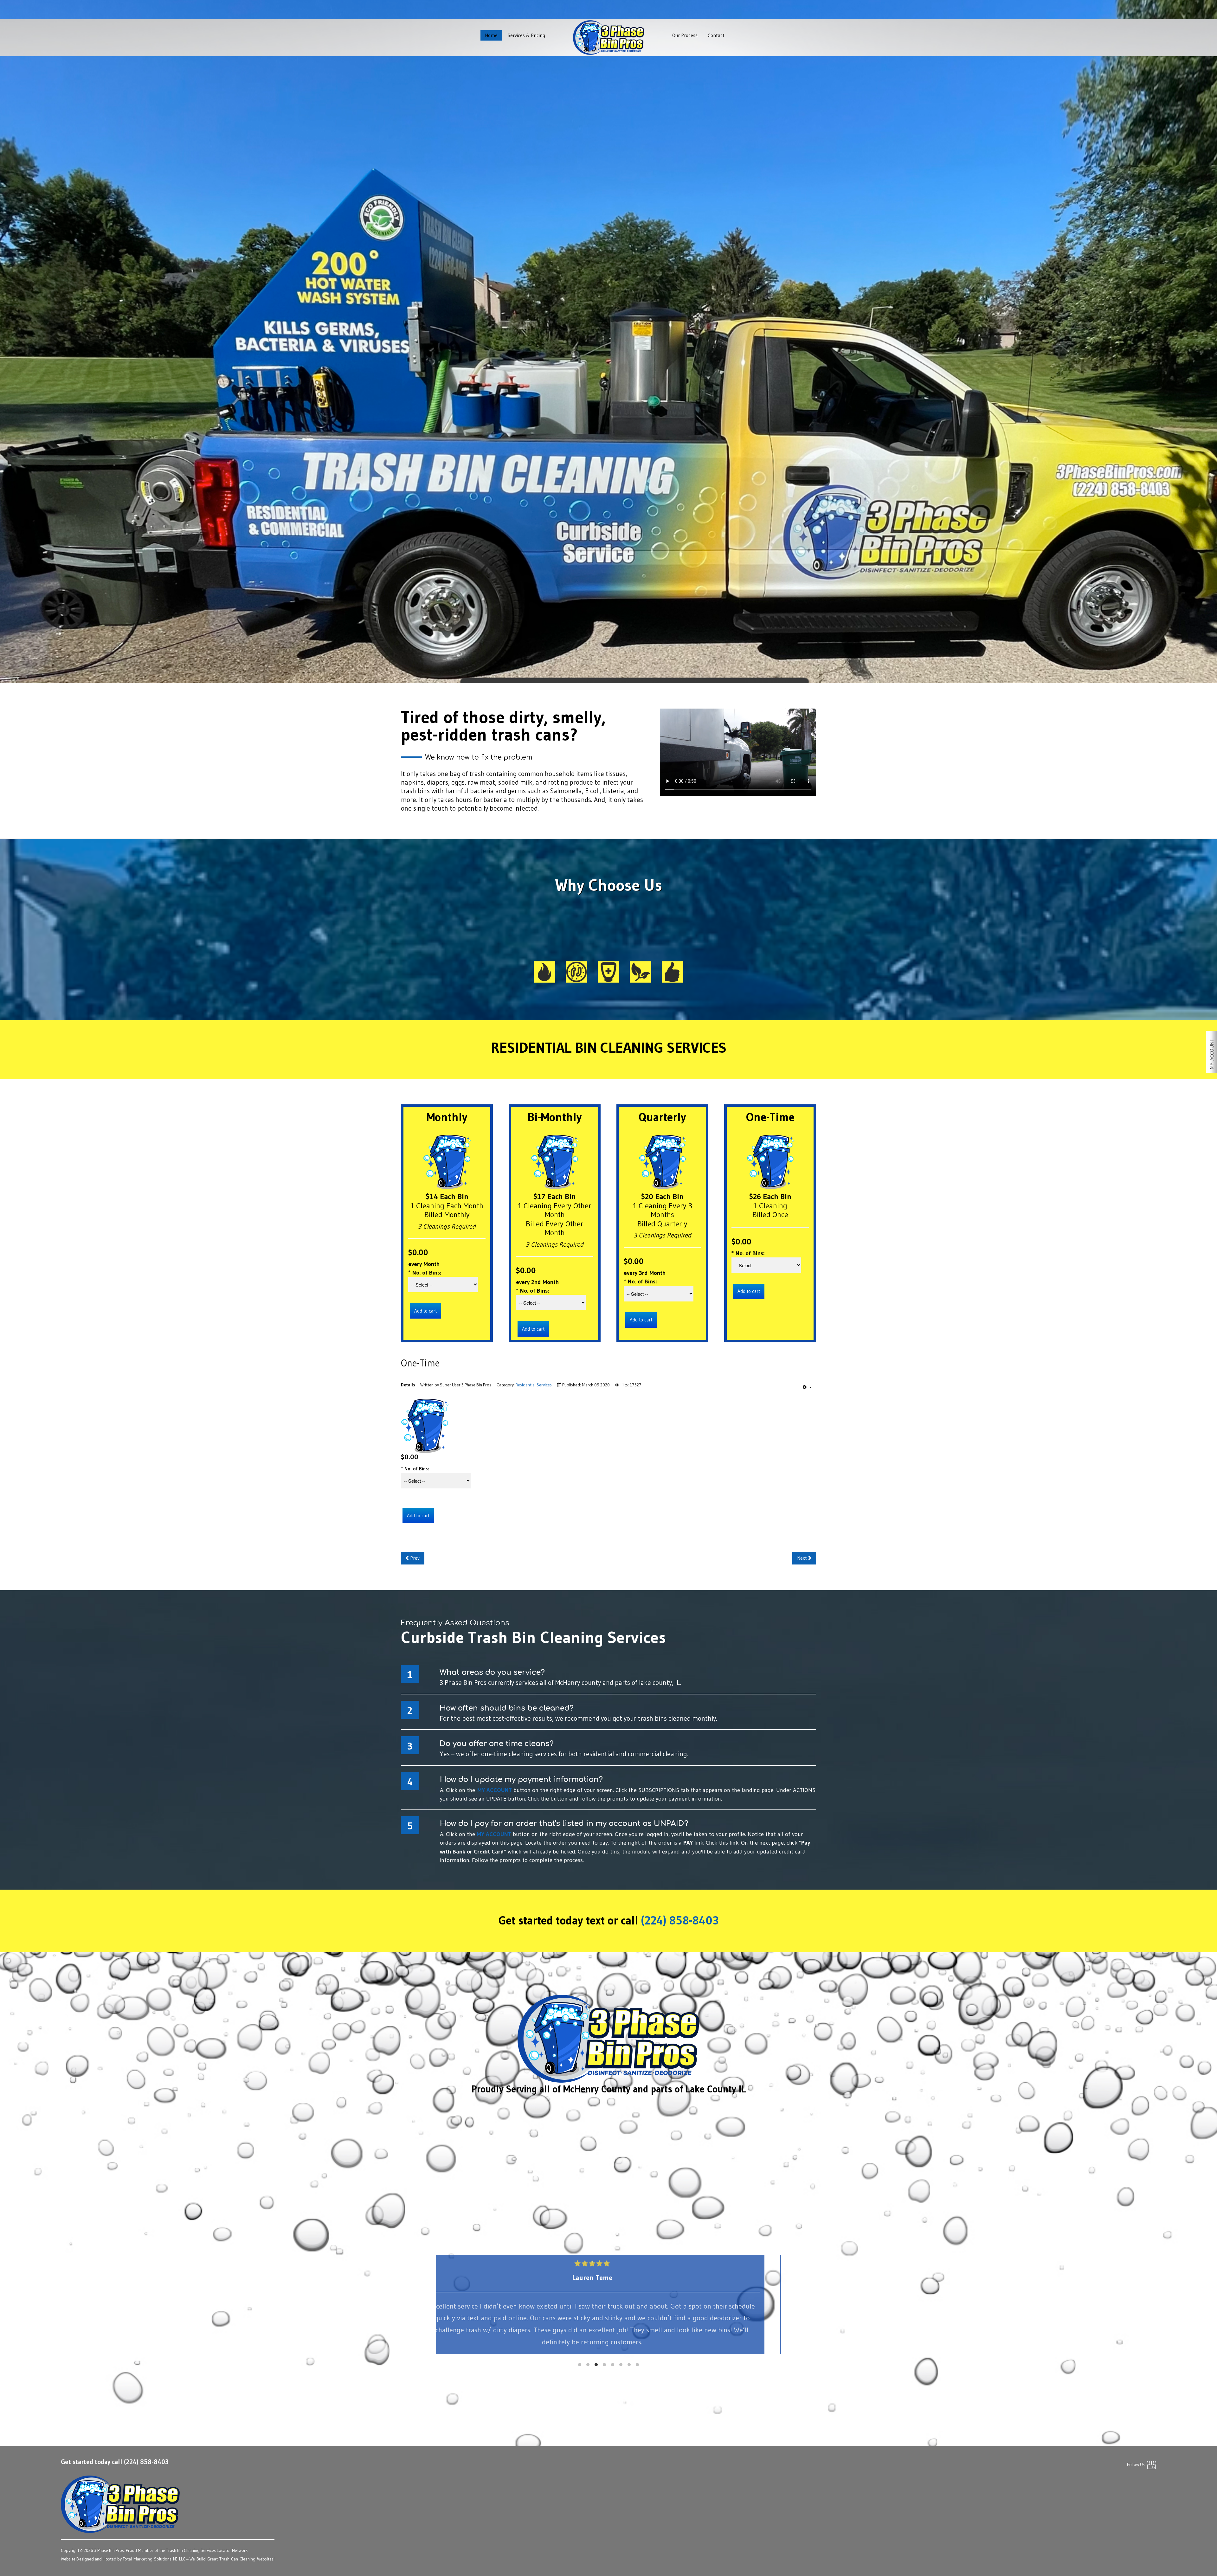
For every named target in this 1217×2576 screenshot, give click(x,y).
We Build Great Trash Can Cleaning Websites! (232, 2559)
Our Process (685, 35)
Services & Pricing (526, 35)
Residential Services (608, 360)
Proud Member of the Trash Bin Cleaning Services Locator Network (187, 2550)
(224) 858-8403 (680, 1921)
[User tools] (807, 1387)
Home (491, 35)
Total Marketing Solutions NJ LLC (154, 2559)
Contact (716, 35)
